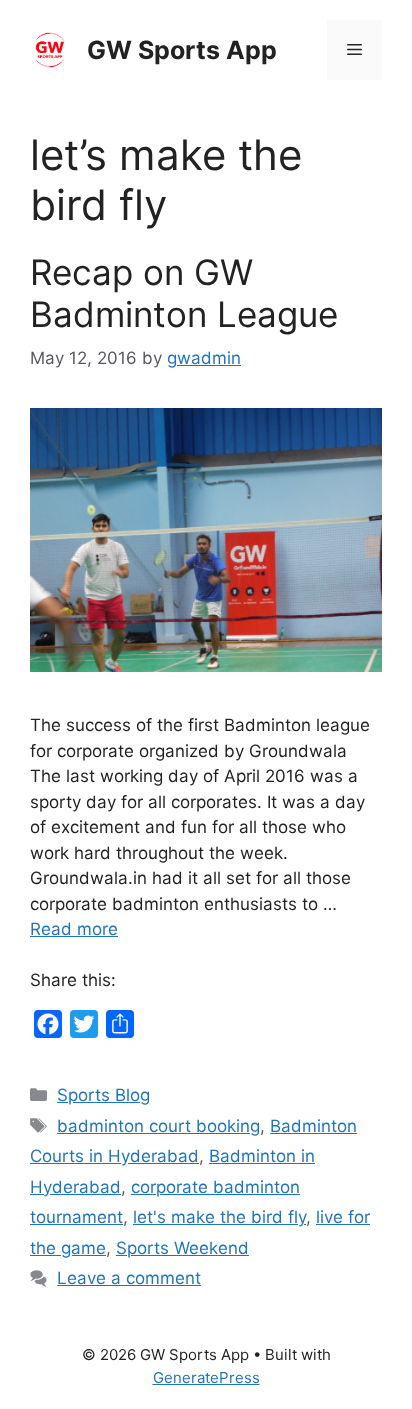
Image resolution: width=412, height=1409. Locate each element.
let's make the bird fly (219, 1217)
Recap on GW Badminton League (184, 293)
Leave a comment (129, 1278)
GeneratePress (206, 1377)
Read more (74, 929)
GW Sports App (182, 50)
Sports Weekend (182, 1248)
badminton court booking (158, 1126)
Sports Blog (103, 1095)
